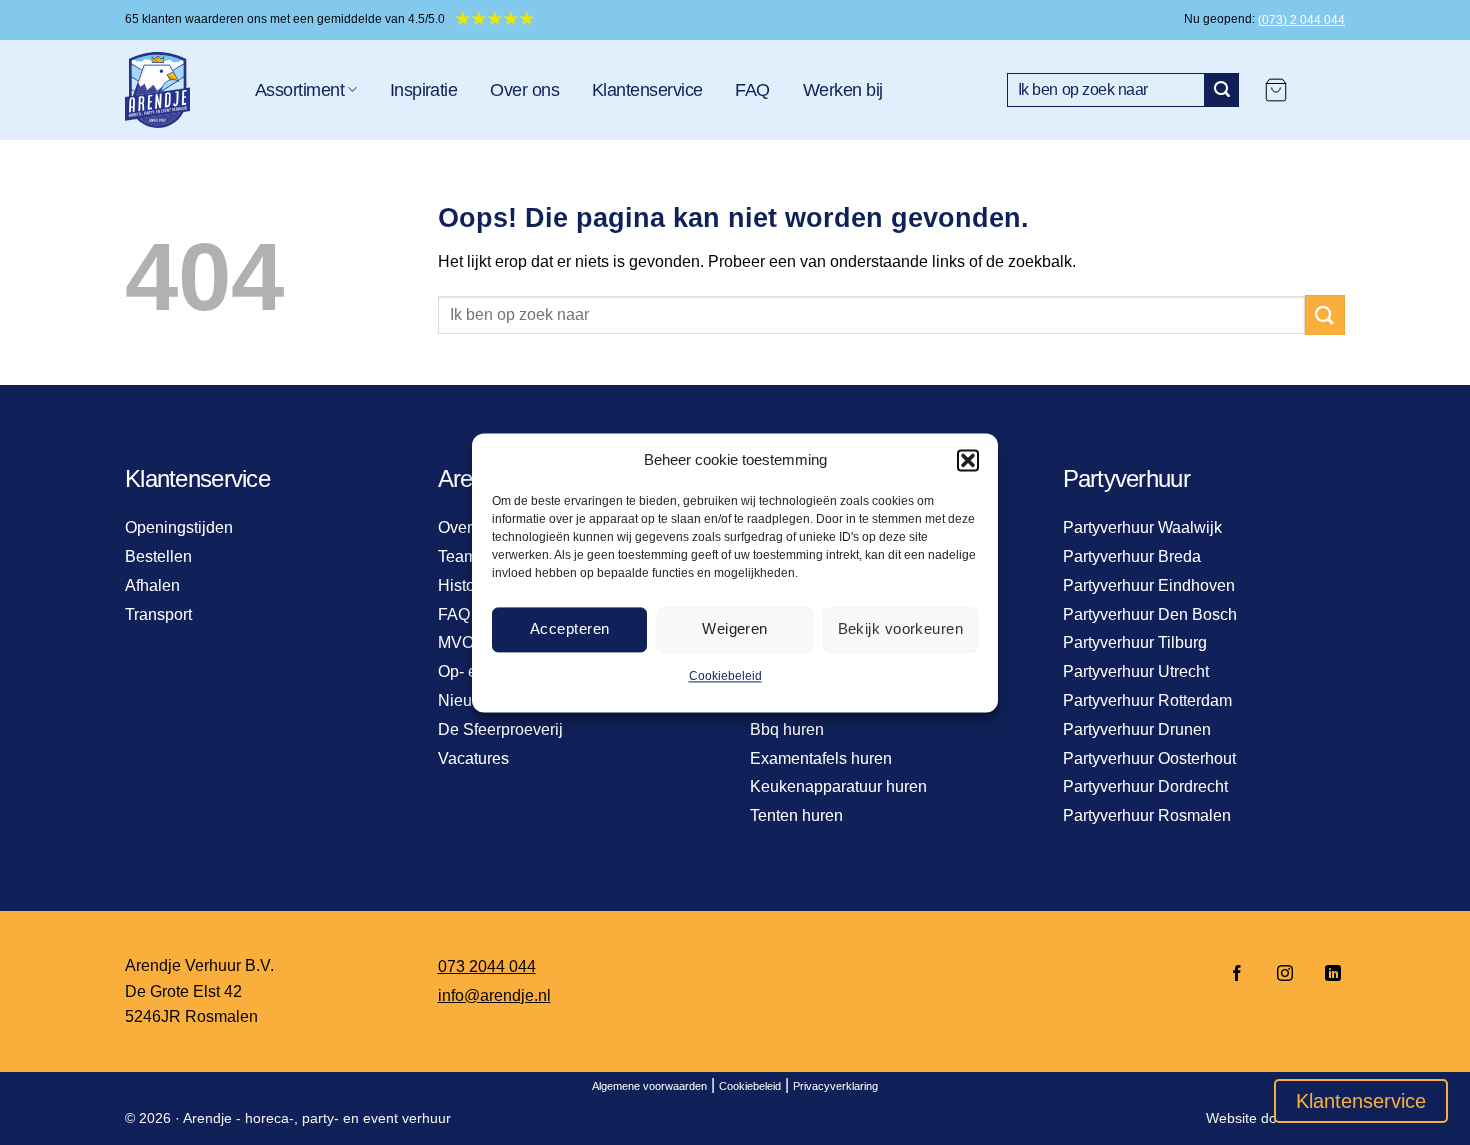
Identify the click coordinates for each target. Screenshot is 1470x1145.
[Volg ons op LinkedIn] (1327, 974)
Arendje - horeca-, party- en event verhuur (317, 1118)
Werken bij (843, 90)
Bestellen (158, 556)
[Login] (1326, 90)
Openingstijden (179, 527)
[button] (968, 460)
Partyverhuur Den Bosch (1150, 614)
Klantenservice (647, 90)
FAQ (752, 90)
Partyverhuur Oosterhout (1149, 758)
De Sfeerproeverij (500, 729)
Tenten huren (796, 815)
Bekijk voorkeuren (901, 628)
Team (457, 556)
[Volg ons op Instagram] (1285, 974)
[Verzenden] (1222, 90)
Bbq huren (787, 729)
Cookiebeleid (725, 676)
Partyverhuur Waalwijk (1142, 527)
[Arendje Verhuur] (175, 90)
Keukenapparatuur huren (838, 786)
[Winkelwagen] (1276, 90)
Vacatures (473, 758)
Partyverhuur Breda (1132, 556)
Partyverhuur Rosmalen (1147, 815)
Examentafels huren (821, 758)
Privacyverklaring (835, 1086)
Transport (158, 614)
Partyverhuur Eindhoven (1149, 585)
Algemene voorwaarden (649, 1086)
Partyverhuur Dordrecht (1145, 786)
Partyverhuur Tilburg (1135, 642)
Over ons (524, 90)
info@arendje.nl (494, 995)
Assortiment (299, 90)
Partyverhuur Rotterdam (1147, 700)
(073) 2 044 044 (1301, 20)
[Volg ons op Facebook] (1237, 974)
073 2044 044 (487, 966)
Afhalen (152, 585)
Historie (465, 585)
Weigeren (735, 628)
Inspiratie (424, 90)
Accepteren (570, 628)
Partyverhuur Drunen (1137, 729)
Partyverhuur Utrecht (1136, 671)
